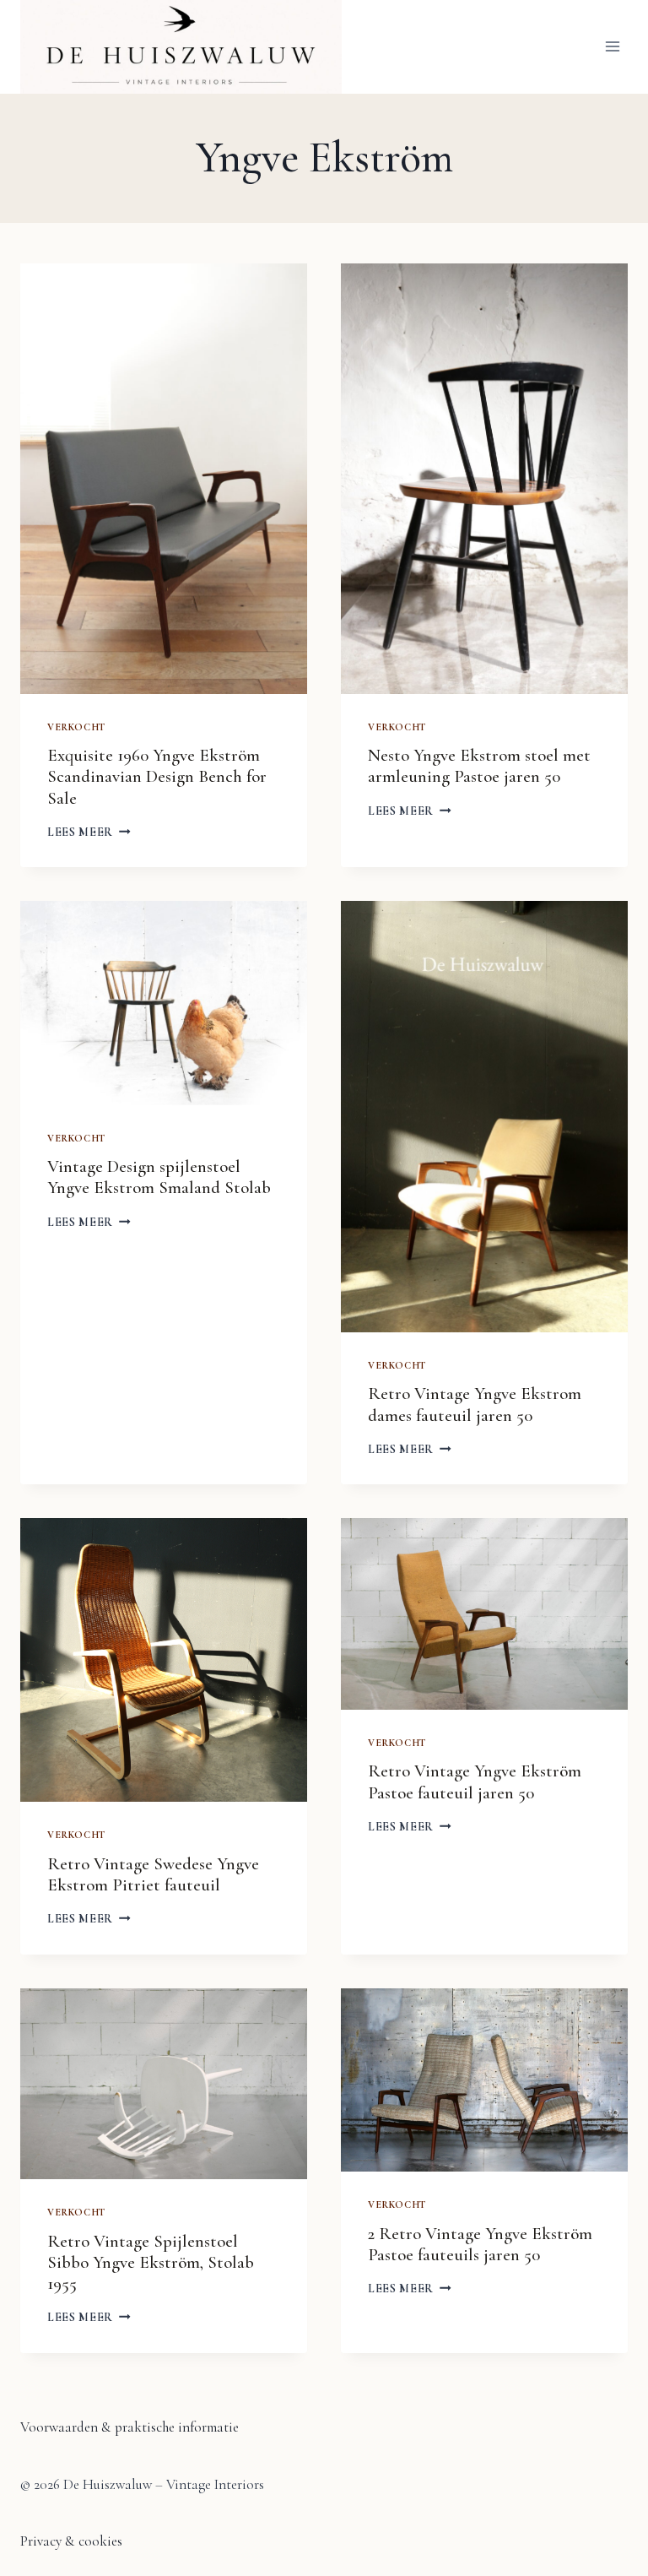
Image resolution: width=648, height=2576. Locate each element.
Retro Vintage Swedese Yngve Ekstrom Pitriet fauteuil (153, 1874)
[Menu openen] (612, 47)
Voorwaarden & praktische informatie (130, 2427)
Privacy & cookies (71, 2541)
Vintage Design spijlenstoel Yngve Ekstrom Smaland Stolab (159, 1177)
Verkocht (76, 727)
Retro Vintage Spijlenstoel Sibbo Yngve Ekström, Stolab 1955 (151, 2262)
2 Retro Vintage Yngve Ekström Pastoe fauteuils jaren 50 (480, 2244)
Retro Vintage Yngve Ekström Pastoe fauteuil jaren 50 (475, 1782)
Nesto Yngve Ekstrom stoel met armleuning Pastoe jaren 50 (479, 766)
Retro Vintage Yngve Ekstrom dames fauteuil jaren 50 (475, 1404)
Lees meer (89, 832)
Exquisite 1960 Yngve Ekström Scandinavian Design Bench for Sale (157, 776)
